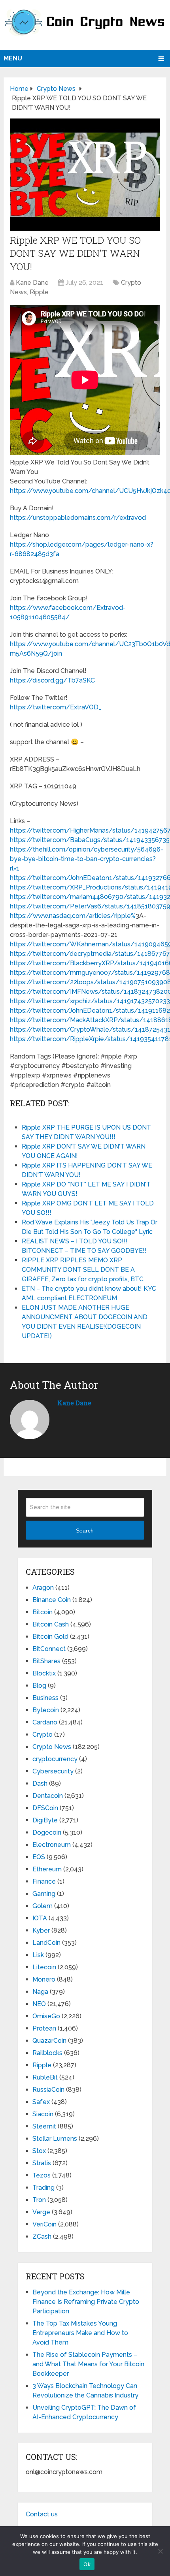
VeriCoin (44, 2224)
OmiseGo (46, 2016)
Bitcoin (42, 1612)
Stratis (42, 2163)
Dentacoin (48, 1796)
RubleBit (45, 2077)
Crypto (42, 1735)
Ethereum (47, 1869)
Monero (44, 1979)
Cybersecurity (53, 1771)
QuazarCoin (49, 2041)
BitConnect (49, 1649)
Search (85, 1531)
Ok (87, 2564)
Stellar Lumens (55, 2139)
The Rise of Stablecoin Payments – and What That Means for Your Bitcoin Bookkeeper (88, 2364)
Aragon (43, 1588)
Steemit (44, 2126)
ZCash (42, 2237)
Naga (40, 1992)
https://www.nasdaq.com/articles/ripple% (73, 916)
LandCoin (46, 1943)
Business (45, 1698)
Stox (39, 2151)
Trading (43, 2188)
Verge (41, 2212)
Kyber (41, 1930)
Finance (44, 1881)
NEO (39, 2004)
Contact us (42, 2514)
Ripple (39, 292)
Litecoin (44, 1967)
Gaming (44, 1894)
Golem (42, 1906)
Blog (39, 1686)
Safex (41, 2102)
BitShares (46, 1661)
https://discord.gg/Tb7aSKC (52, 680)
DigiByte (45, 1820)
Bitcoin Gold (50, 1637)
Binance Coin (52, 1600)
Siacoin (43, 2114)
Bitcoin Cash (51, 1624)
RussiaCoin (48, 2090)
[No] (160, 2551)
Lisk (38, 1955)
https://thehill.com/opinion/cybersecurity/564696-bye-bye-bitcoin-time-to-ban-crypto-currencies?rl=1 (87, 859)
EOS (39, 1857)
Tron (39, 2200)
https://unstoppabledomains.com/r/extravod (78, 518)
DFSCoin (45, 1808)
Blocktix (44, 1673)
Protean (44, 2028)
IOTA (40, 1918)
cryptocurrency (55, 1759)
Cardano (45, 1722)
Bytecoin (46, 1710)
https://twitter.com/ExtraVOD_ (56, 707)
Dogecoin (47, 1832)
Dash (40, 1783)
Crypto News (52, 1747)
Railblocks (47, 2053)
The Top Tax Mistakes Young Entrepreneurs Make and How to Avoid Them (80, 2333)
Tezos (42, 2175)
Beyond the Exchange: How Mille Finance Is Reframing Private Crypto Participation (86, 2302)
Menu (13, 58)
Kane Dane (32, 283)
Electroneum (52, 1845)
